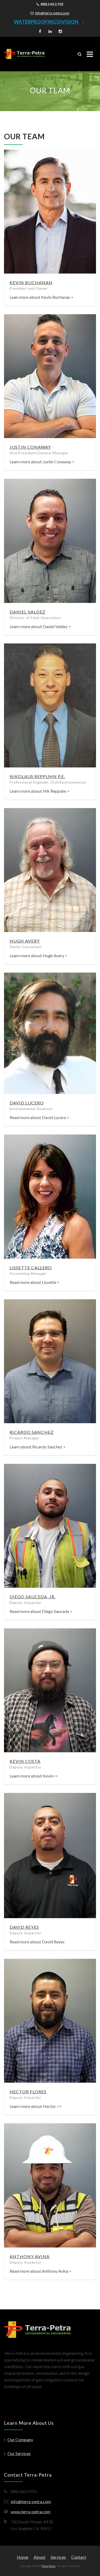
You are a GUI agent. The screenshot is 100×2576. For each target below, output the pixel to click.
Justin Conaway (30, 447)
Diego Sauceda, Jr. (33, 1597)
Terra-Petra (49, 2566)
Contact (79, 2557)
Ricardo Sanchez (32, 1432)
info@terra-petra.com (52, 13)
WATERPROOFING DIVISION (46, 22)
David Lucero (27, 1103)
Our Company (20, 2440)
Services (58, 2557)
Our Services (19, 2453)
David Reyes (24, 1927)
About (39, 2557)
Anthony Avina (30, 2256)
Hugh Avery (25, 941)
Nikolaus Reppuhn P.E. (37, 776)
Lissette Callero (31, 1268)
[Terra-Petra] (24, 54)
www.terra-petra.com (31, 2512)
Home (23, 2557)
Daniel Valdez (27, 612)
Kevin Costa (25, 1761)
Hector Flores (28, 2092)
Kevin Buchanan (31, 282)
